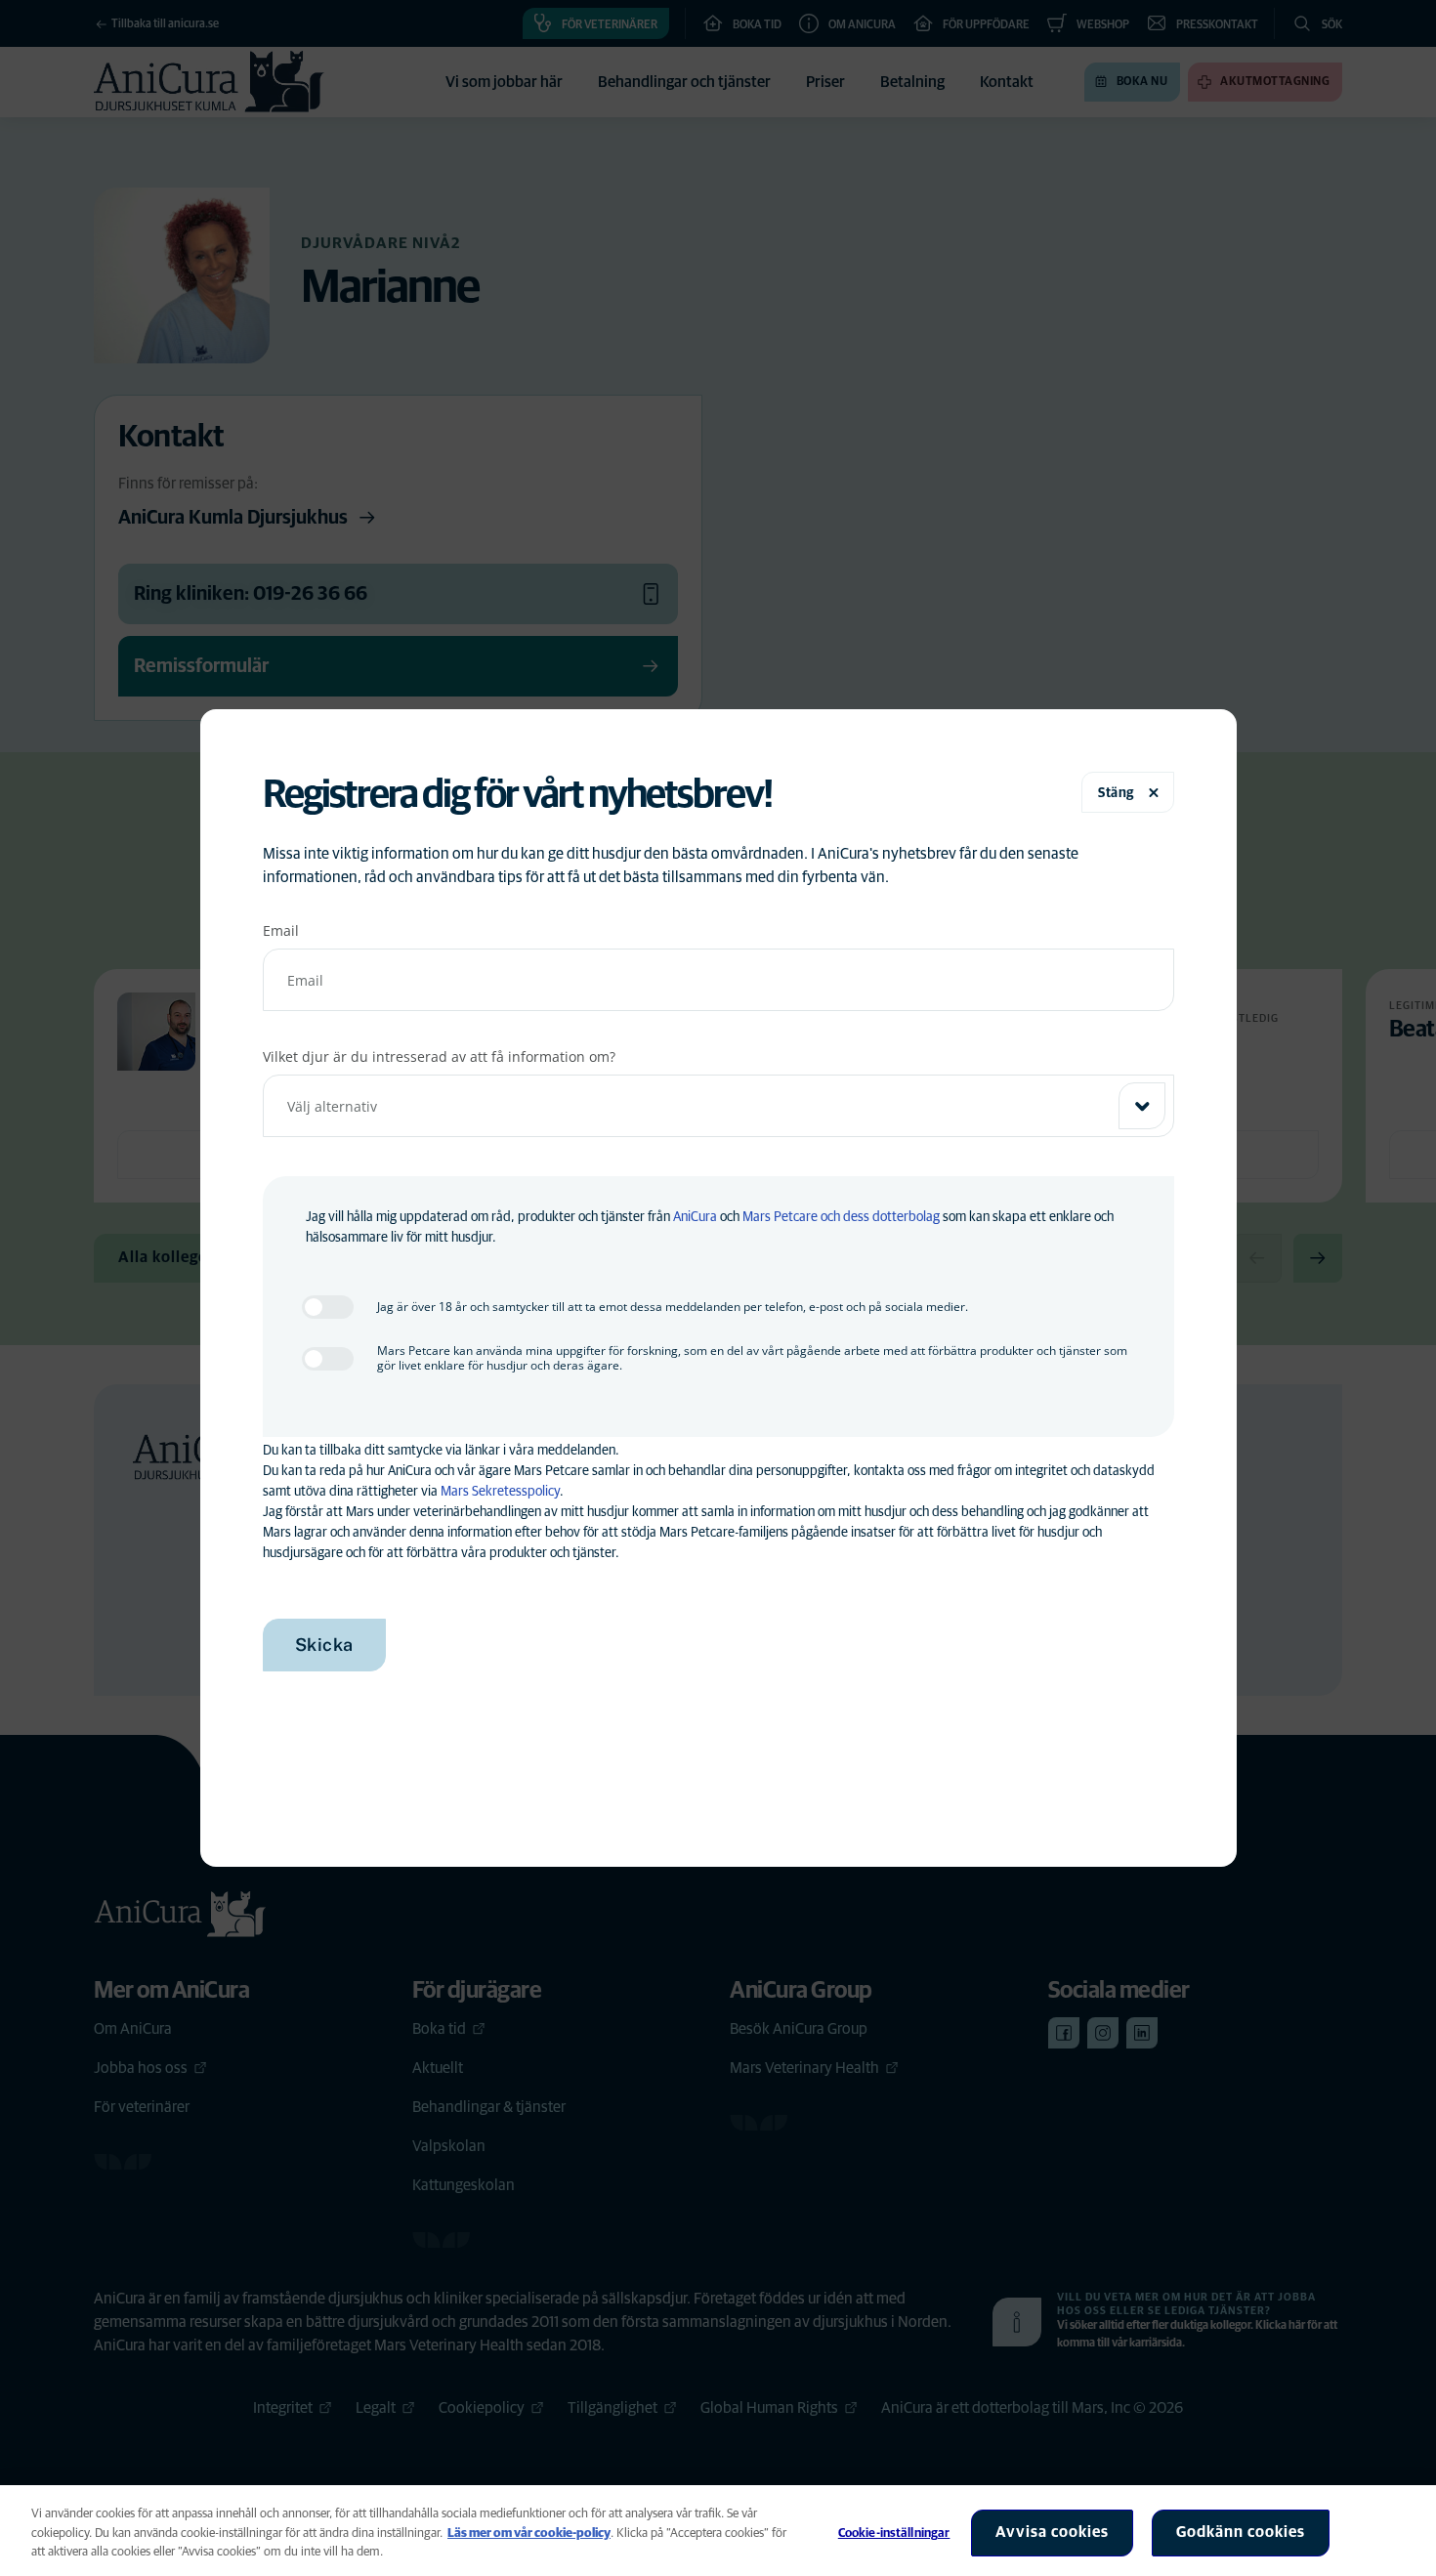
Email (281, 930)
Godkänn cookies (1241, 2532)
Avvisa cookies (1052, 2532)
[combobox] (718, 1106)
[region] (718, 2531)
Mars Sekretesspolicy (500, 1492)
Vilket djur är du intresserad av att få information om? (439, 1056)
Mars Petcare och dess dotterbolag (841, 1217)
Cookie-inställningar (894, 2534)
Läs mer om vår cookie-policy (529, 2534)
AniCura (695, 1217)
